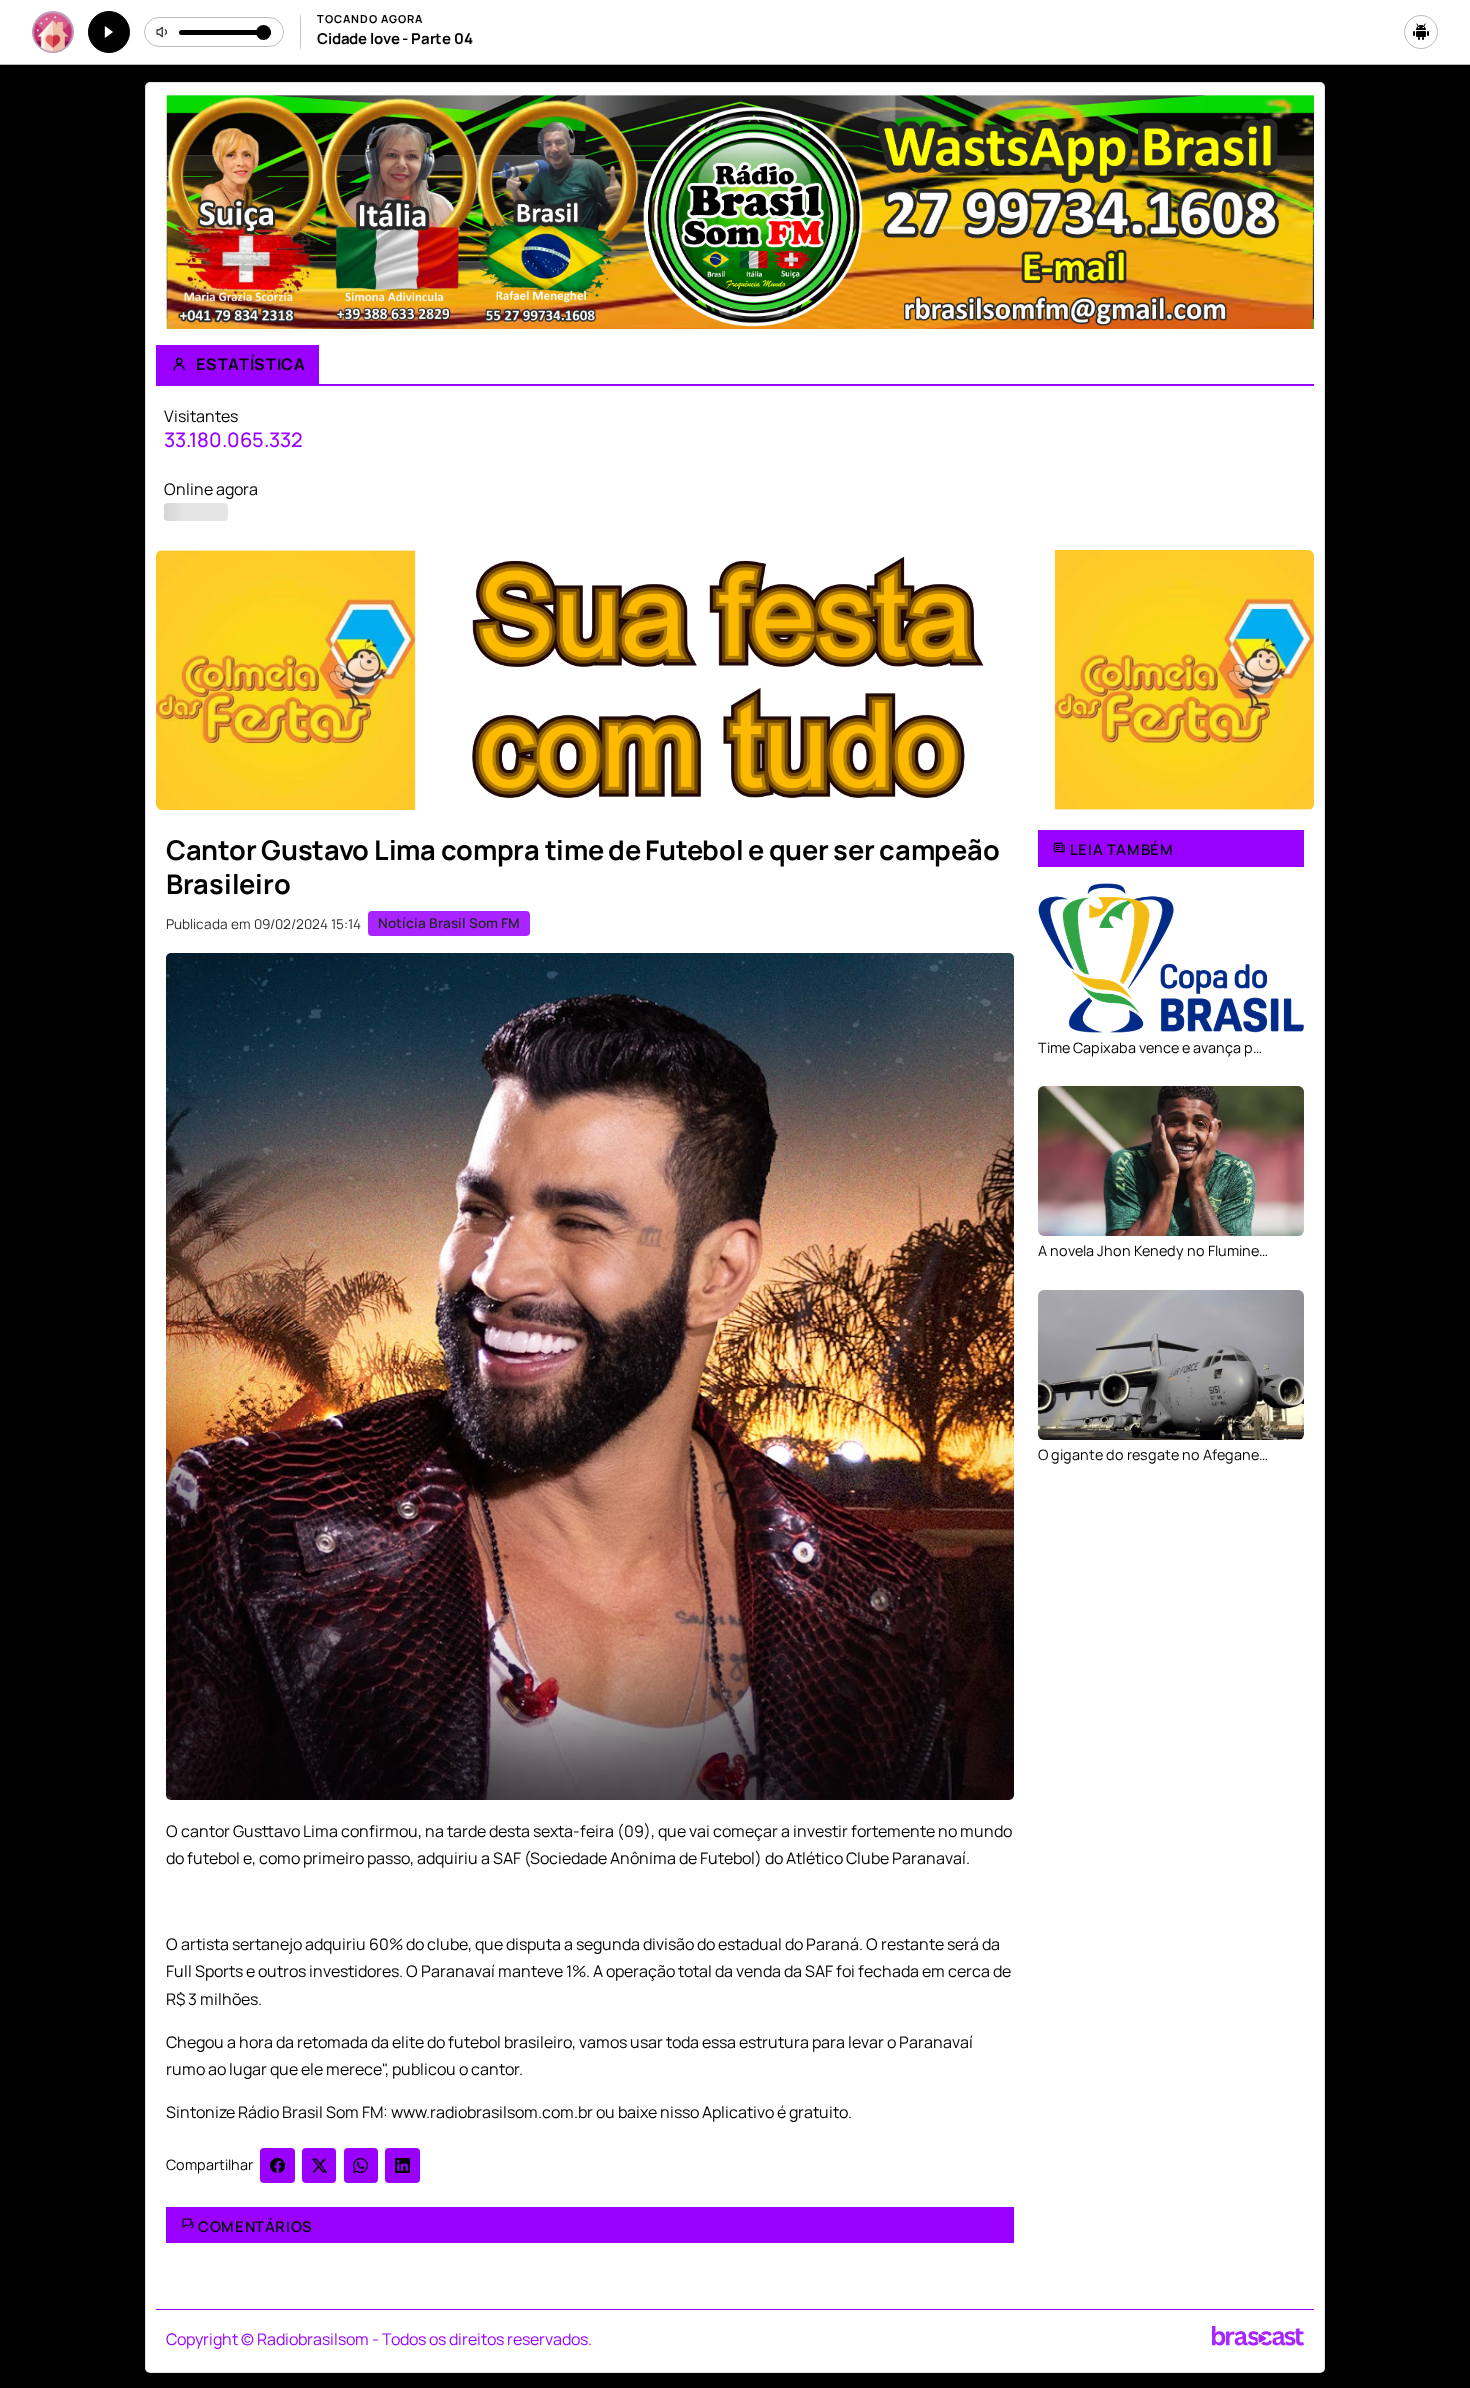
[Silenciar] (163, 32)
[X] (319, 2165)
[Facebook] (277, 2165)
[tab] (677, 798)
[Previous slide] (183, 682)
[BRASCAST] (1258, 2336)
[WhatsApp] (361, 2165)
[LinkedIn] (402, 2165)
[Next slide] (1287, 682)
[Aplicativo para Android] (1421, 32)
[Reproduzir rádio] (109, 32)
